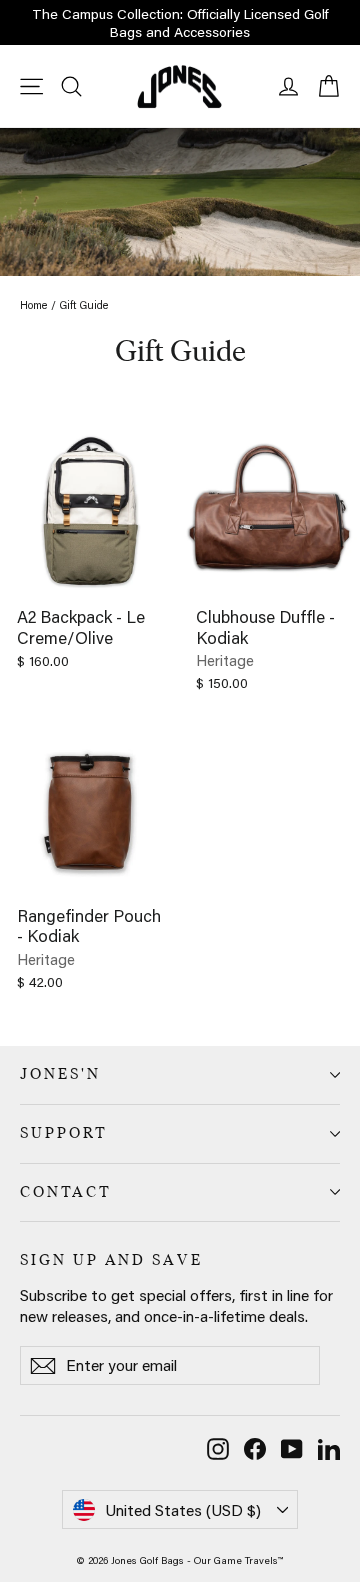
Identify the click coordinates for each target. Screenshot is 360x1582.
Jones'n (60, 1074)
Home (34, 305)
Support (64, 1133)
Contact (66, 1192)
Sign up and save (111, 1260)
